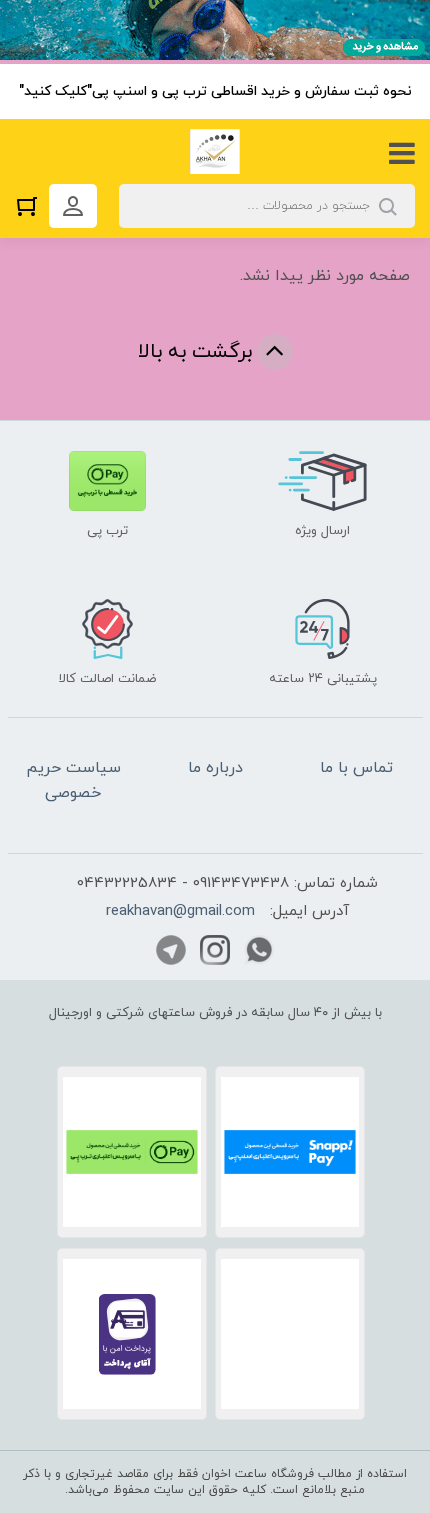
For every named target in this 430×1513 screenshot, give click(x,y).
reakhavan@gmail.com (180, 911)
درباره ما (215, 768)
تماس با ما (356, 768)
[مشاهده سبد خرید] (32, 205)
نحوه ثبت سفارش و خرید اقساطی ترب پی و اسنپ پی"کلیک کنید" (215, 91)
